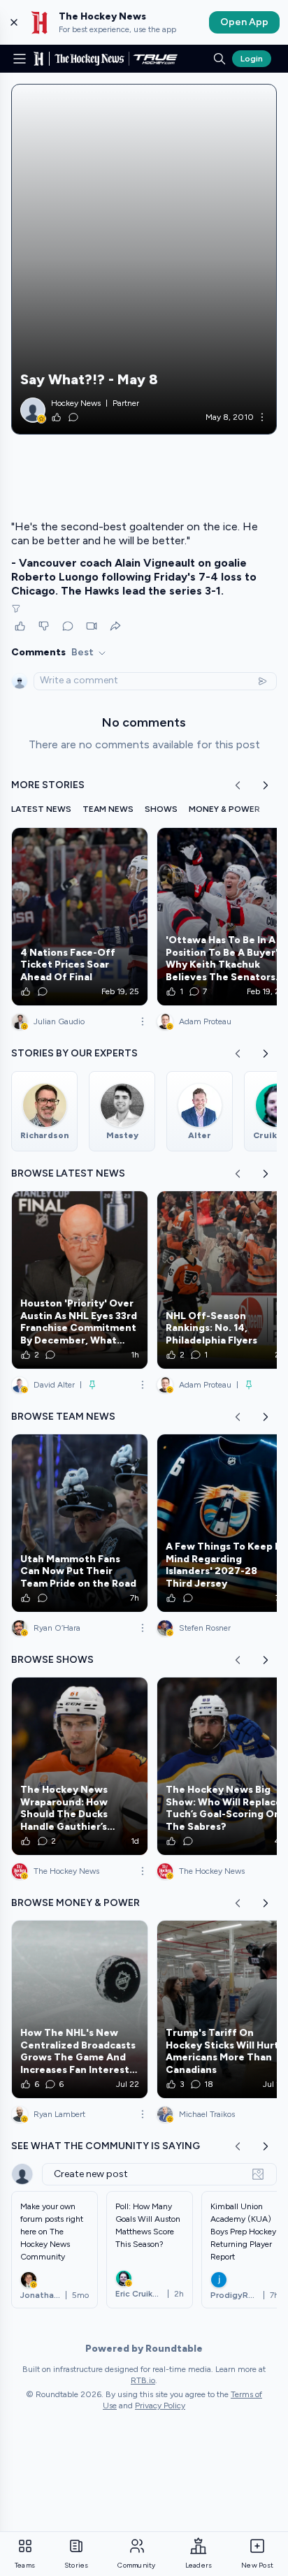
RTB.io (143, 2380)
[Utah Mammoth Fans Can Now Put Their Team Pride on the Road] (80, 1523)
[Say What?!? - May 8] (144, 259)
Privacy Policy (160, 2406)
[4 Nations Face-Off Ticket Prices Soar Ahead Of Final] (80, 917)
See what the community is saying (106, 2146)
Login (252, 59)
